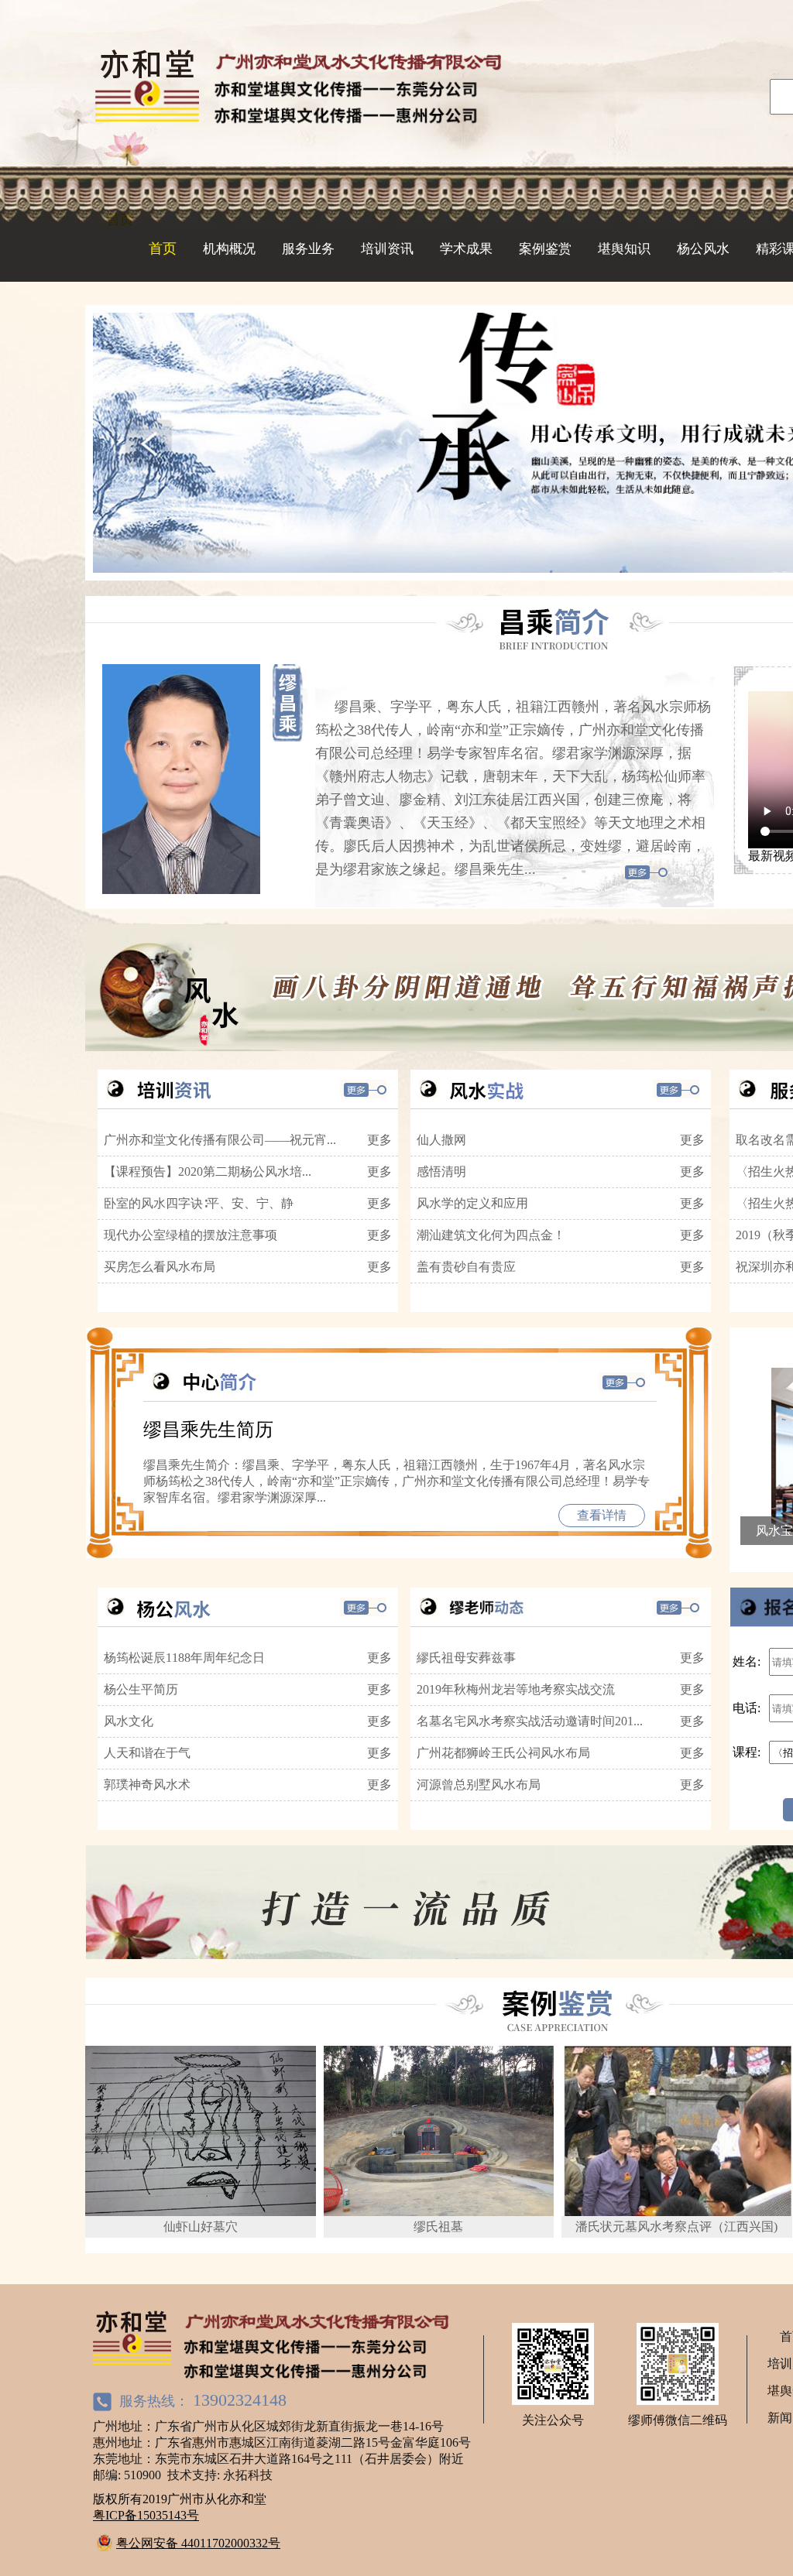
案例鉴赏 (545, 249)
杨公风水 (703, 249)
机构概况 (229, 249)
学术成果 (466, 249)
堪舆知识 (624, 249)
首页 (163, 248)
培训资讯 (387, 249)
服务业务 (308, 249)
